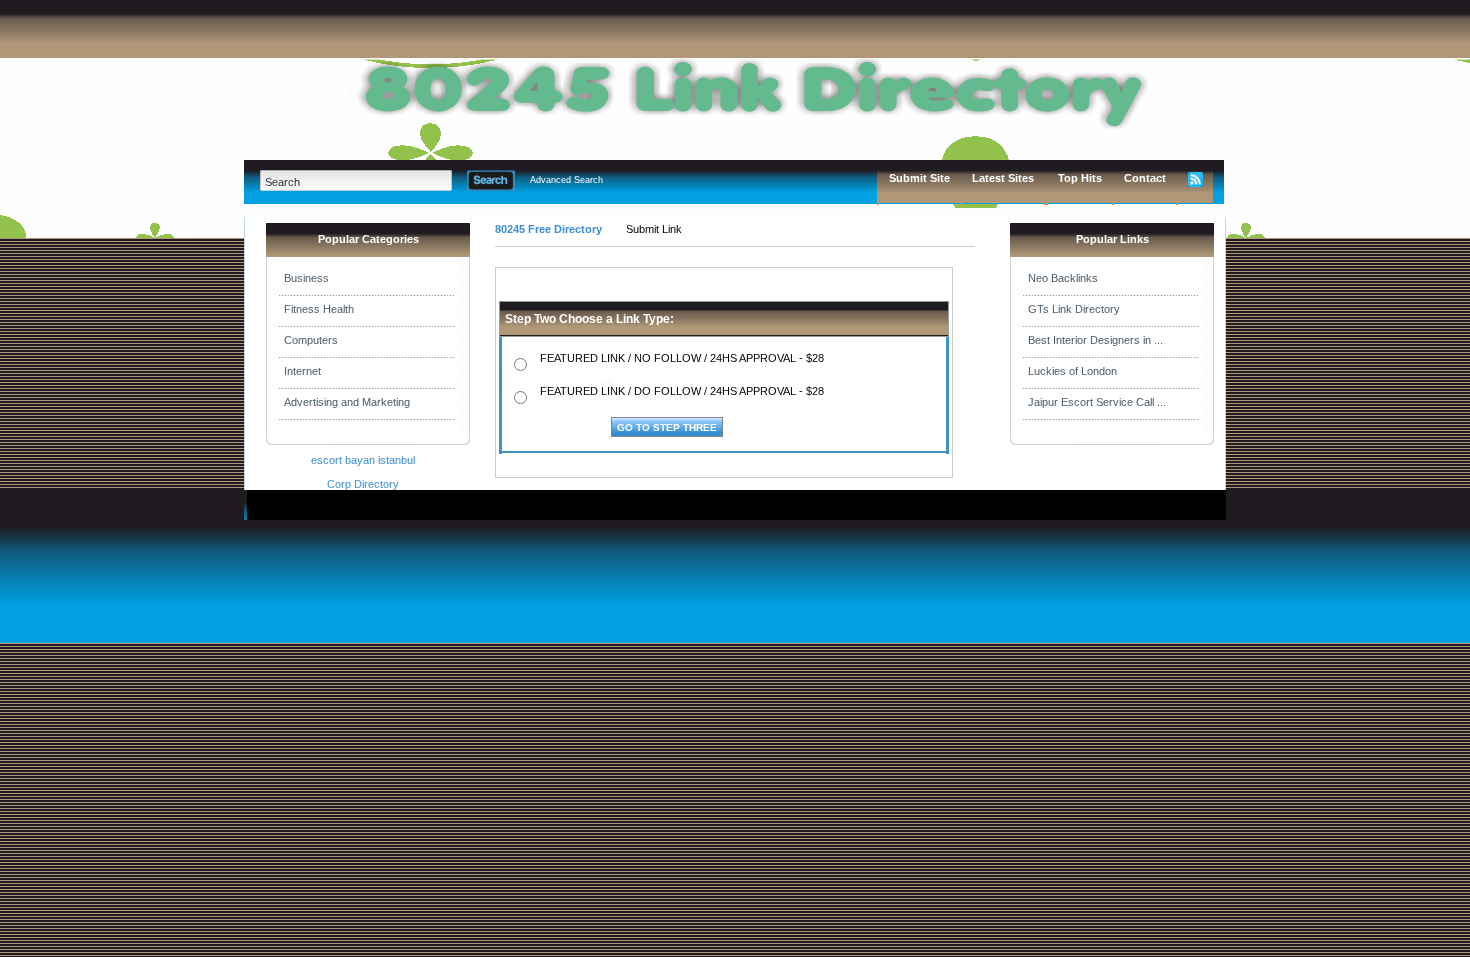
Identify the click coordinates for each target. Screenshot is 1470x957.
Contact (1145, 178)
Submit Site (919, 178)
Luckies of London (1072, 371)
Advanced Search (566, 180)
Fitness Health (319, 309)
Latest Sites (1003, 178)
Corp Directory (363, 484)
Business (306, 278)
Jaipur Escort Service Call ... (1097, 402)
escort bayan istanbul (363, 460)
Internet (302, 371)
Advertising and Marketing (347, 402)
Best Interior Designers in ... (1095, 340)
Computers (311, 340)
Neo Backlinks (1063, 278)
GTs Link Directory (1074, 309)
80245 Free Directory (548, 229)
